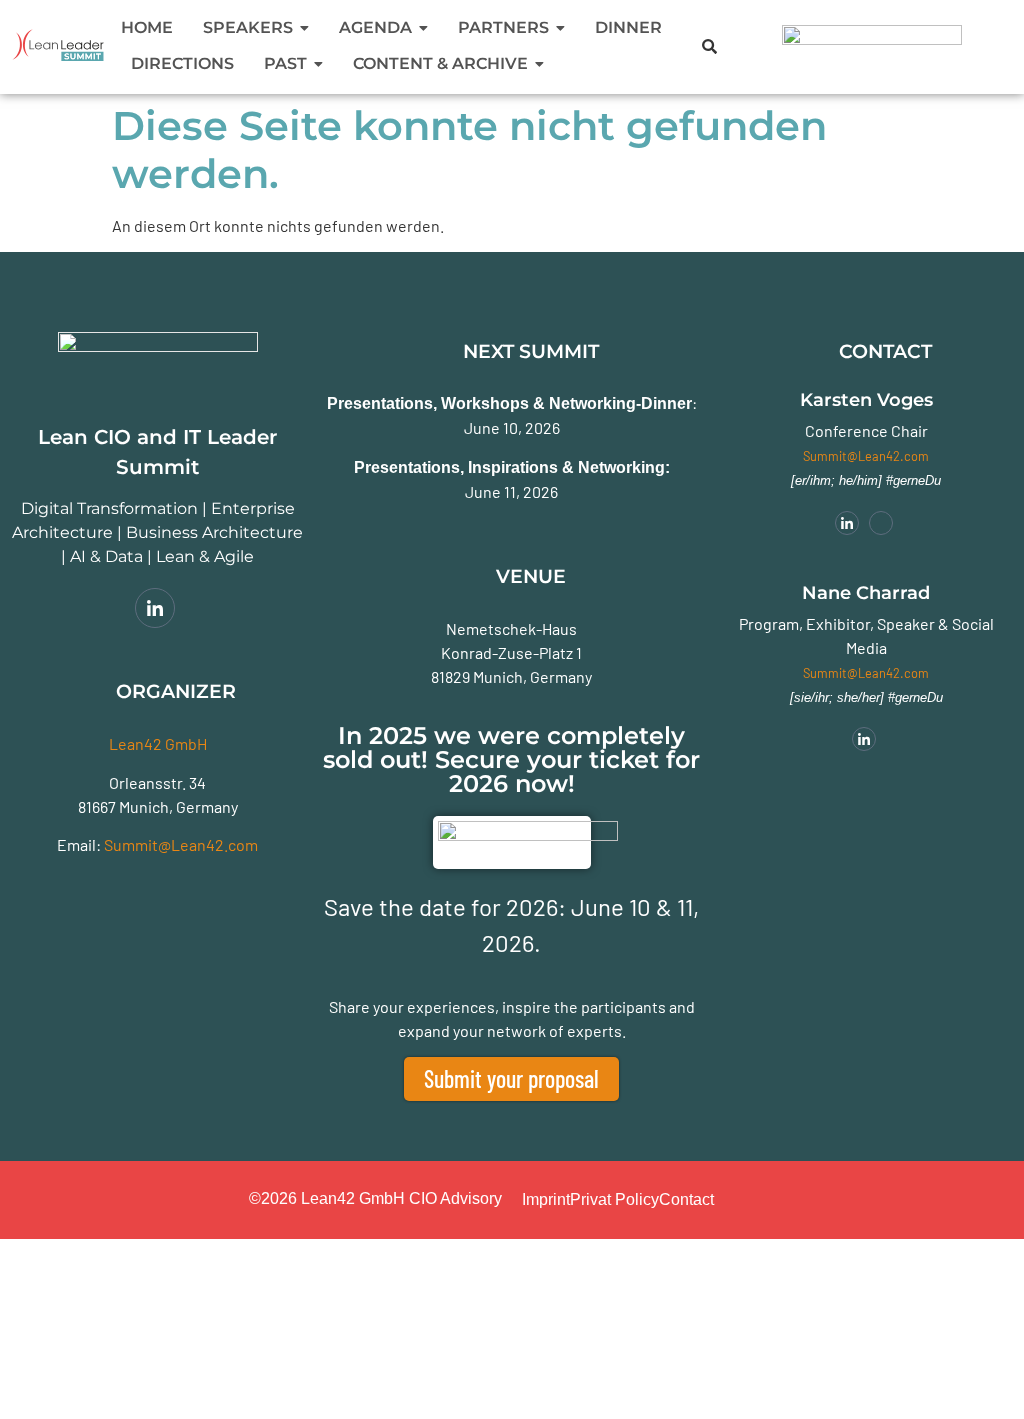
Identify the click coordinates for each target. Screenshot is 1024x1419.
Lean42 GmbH (158, 743)
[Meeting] (881, 523)
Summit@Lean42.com (181, 844)
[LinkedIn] (155, 608)
